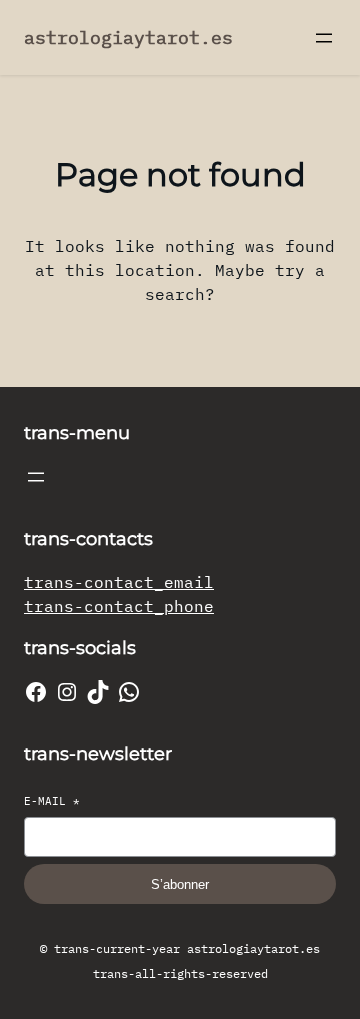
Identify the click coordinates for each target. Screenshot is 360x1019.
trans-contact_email (119, 582)
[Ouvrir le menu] (324, 38)
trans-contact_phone (119, 606)
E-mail (52, 801)
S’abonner (180, 884)
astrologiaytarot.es (128, 37)
